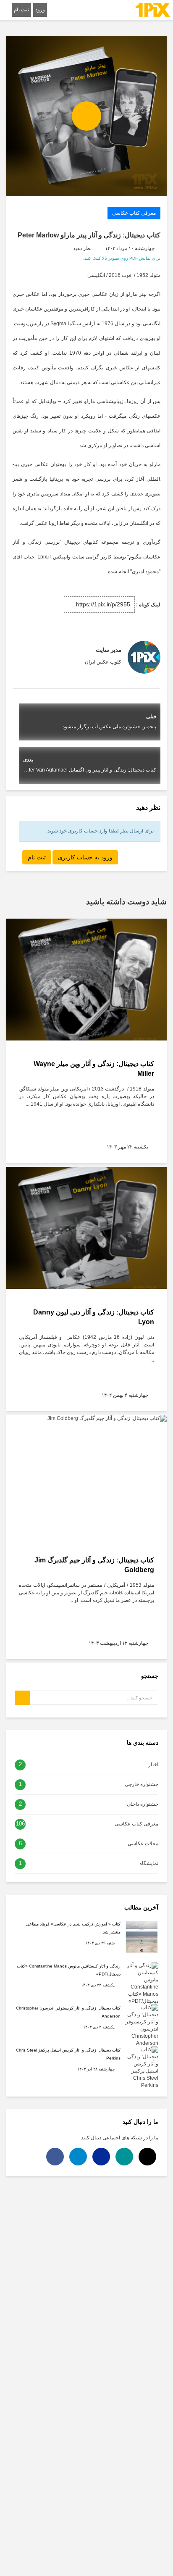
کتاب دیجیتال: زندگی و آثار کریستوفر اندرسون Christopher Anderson (68, 2012)
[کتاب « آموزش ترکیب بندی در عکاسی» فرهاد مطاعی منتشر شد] (142, 1936)
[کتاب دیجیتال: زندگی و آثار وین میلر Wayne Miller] (86, 980)
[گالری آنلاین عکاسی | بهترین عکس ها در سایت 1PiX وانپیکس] (153, 10)
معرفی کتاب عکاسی (134, 213)
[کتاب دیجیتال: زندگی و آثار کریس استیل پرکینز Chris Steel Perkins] (142, 2067)
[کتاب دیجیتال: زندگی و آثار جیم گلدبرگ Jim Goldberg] (86, 1476)
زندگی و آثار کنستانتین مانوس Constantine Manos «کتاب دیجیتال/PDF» (69, 1970)
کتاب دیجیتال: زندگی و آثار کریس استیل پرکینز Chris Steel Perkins (68, 2054)
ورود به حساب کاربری (85, 857)
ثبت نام (21, 10)
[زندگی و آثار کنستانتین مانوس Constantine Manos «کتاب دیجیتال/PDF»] (142, 1983)
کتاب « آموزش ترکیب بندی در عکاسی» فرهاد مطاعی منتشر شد (73, 1928)
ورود (40, 10)
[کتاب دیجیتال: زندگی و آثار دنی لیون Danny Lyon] (86, 1228)
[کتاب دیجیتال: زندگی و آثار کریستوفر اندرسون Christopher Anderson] (142, 2025)
